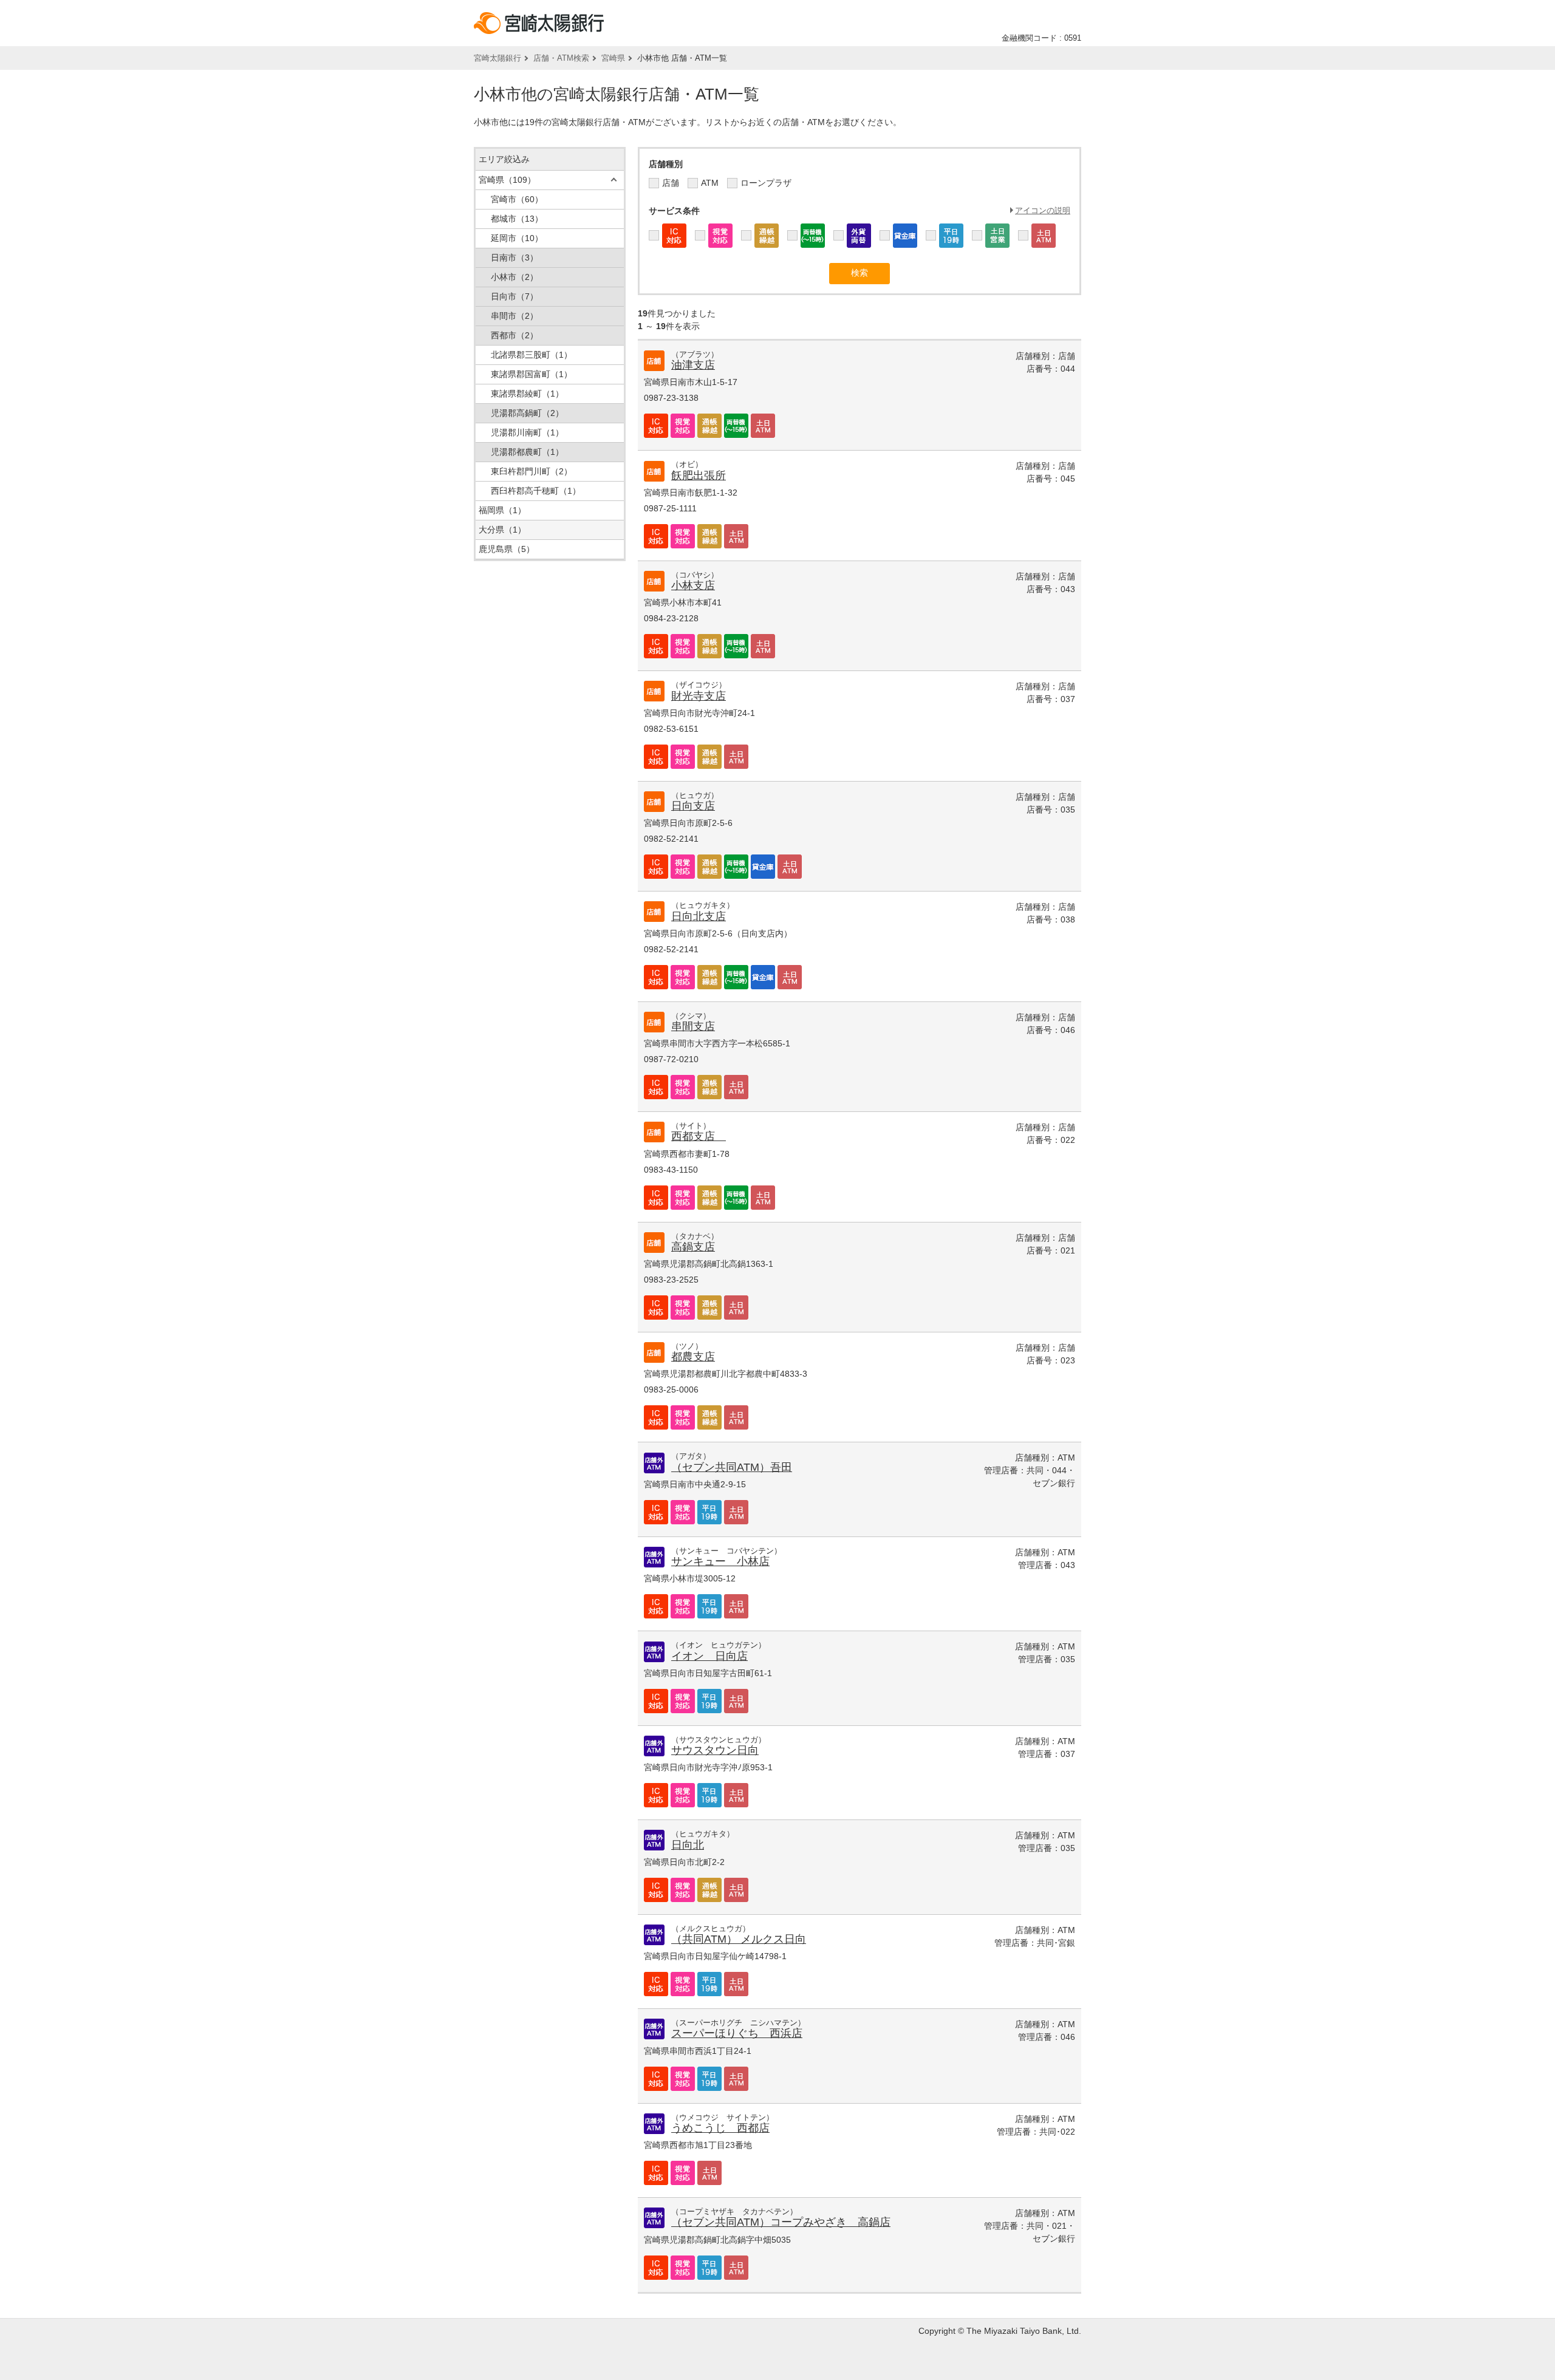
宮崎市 (517, 199)
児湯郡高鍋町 (527, 413)
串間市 (514, 316)
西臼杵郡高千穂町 (536, 491)
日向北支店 (699, 916)
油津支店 (693, 365)
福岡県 (502, 510)
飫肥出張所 (699, 476)
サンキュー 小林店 (720, 1561)
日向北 (688, 1845)
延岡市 (517, 238)
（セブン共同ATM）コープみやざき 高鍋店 (781, 2222)
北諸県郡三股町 (531, 355)
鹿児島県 (507, 549)
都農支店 (693, 1357)
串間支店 (693, 1026)
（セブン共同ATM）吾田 (732, 1467)
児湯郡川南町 (527, 432)
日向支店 (693, 806)
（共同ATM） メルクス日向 (739, 1939)
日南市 (514, 257)
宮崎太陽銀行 (497, 58)
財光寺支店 (699, 696)
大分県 (502, 530)
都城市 (517, 219)
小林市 (514, 277)
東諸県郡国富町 (531, 374)
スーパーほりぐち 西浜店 (737, 2033)
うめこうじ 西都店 (720, 2128)
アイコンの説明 (1043, 210)
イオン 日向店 (709, 1656)
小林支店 (693, 585)
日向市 (514, 296)
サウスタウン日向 (715, 1750)
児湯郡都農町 (527, 452)
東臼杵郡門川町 (531, 471)
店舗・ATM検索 (561, 58)
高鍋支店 (693, 1247)
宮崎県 (613, 58)
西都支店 (699, 1136)
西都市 (514, 335)
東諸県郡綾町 (527, 394)
